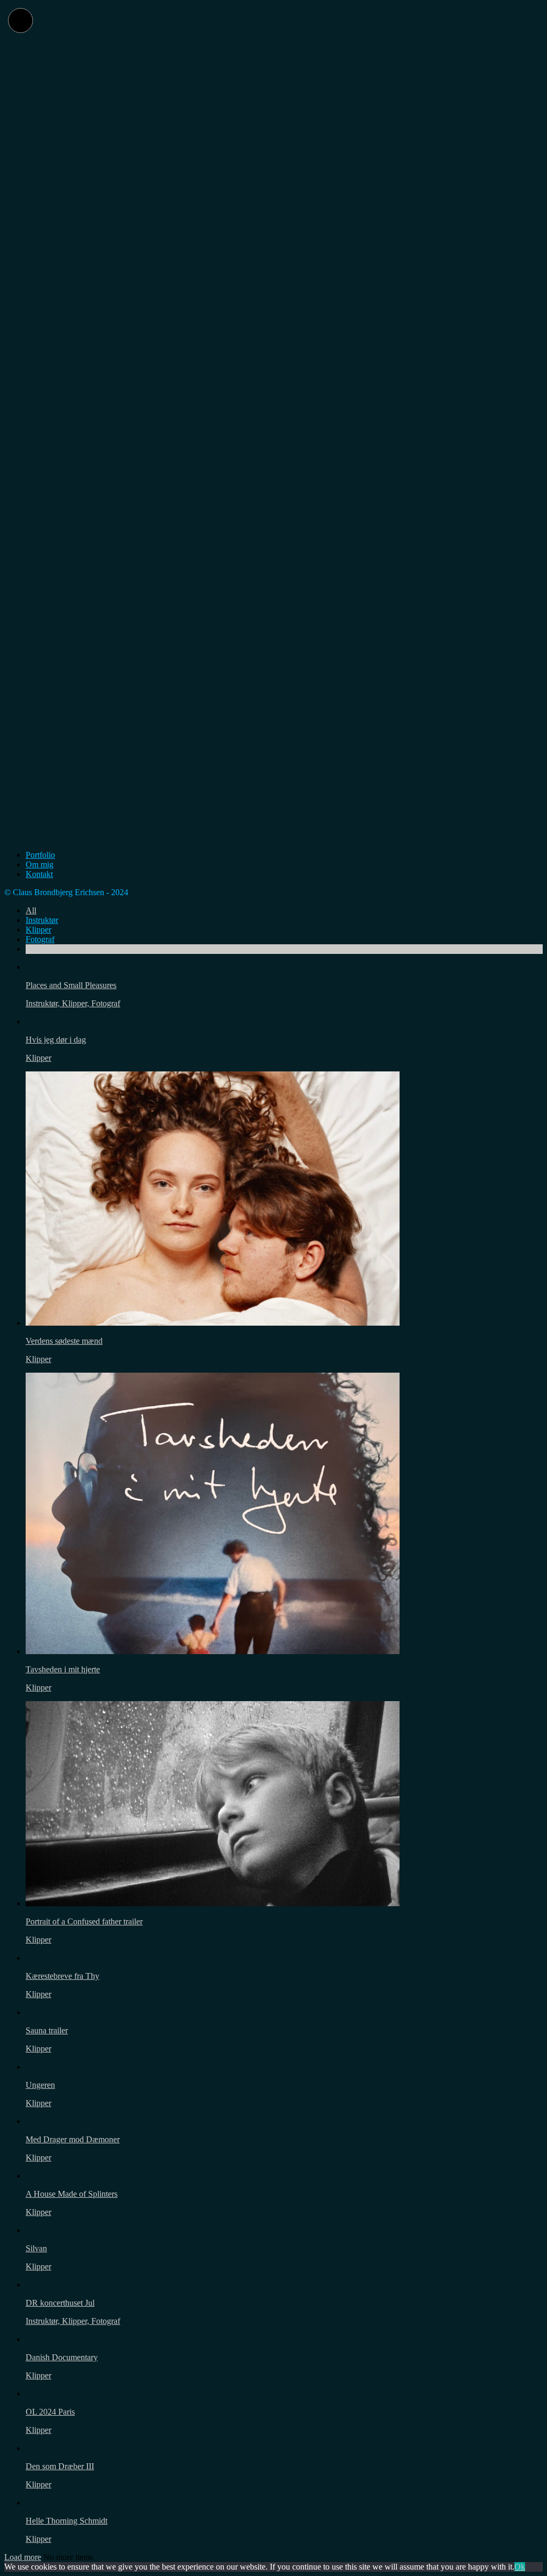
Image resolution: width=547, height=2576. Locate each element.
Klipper (38, 930)
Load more (23, 2557)
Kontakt (39, 874)
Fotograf (40, 939)
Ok (520, 2567)
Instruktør (42, 920)
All (31, 910)
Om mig (40, 864)
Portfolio (40, 855)
